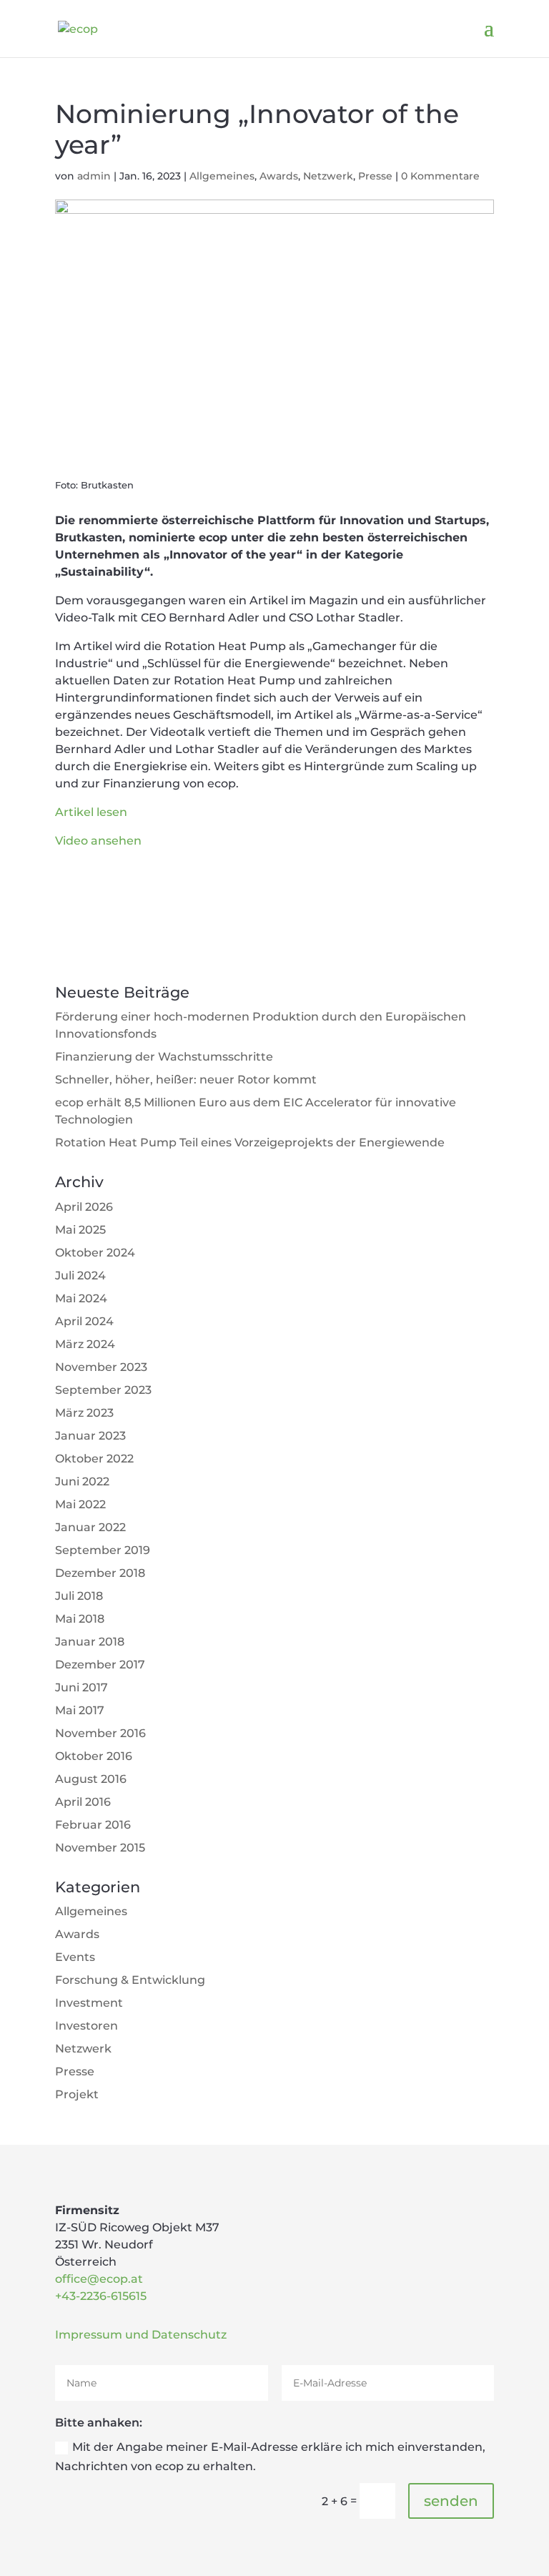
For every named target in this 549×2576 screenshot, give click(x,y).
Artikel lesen (91, 812)
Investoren (86, 2026)
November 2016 (100, 1733)
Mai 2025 (80, 1230)
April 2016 (83, 1802)
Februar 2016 (93, 1825)
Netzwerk (328, 176)
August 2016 (91, 1779)
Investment (89, 2003)
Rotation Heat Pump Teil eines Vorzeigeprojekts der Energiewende (250, 1142)
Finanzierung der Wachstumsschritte (164, 1057)
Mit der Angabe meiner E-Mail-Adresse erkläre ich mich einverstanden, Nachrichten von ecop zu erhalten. (270, 2457)
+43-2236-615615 (101, 2296)
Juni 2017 (81, 1687)
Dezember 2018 (100, 1573)
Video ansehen (98, 841)
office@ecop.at (99, 2279)
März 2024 (85, 1344)
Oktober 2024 (95, 1253)
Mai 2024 (81, 1298)
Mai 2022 (80, 1504)
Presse (375, 176)
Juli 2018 (79, 1596)
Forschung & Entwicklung (130, 1980)
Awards (279, 176)
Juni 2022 (82, 1481)
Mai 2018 (80, 1619)
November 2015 (100, 1848)
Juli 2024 (80, 1275)
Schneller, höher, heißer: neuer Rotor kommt (186, 1080)
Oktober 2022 (94, 1459)
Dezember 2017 (100, 1665)
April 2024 (84, 1321)
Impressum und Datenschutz (141, 2335)
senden (451, 2501)
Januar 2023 (90, 1436)
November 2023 (101, 1367)
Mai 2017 (80, 1710)
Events (75, 1957)
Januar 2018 (90, 1642)
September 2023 (103, 1390)
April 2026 (84, 1207)
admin (94, 176)
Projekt (77, 2094)
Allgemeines (222, 176)
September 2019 (103, 1550)
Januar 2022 (90, 1527)
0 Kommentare (440, 176)
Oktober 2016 (94, 1756)
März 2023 (84, 1413)
